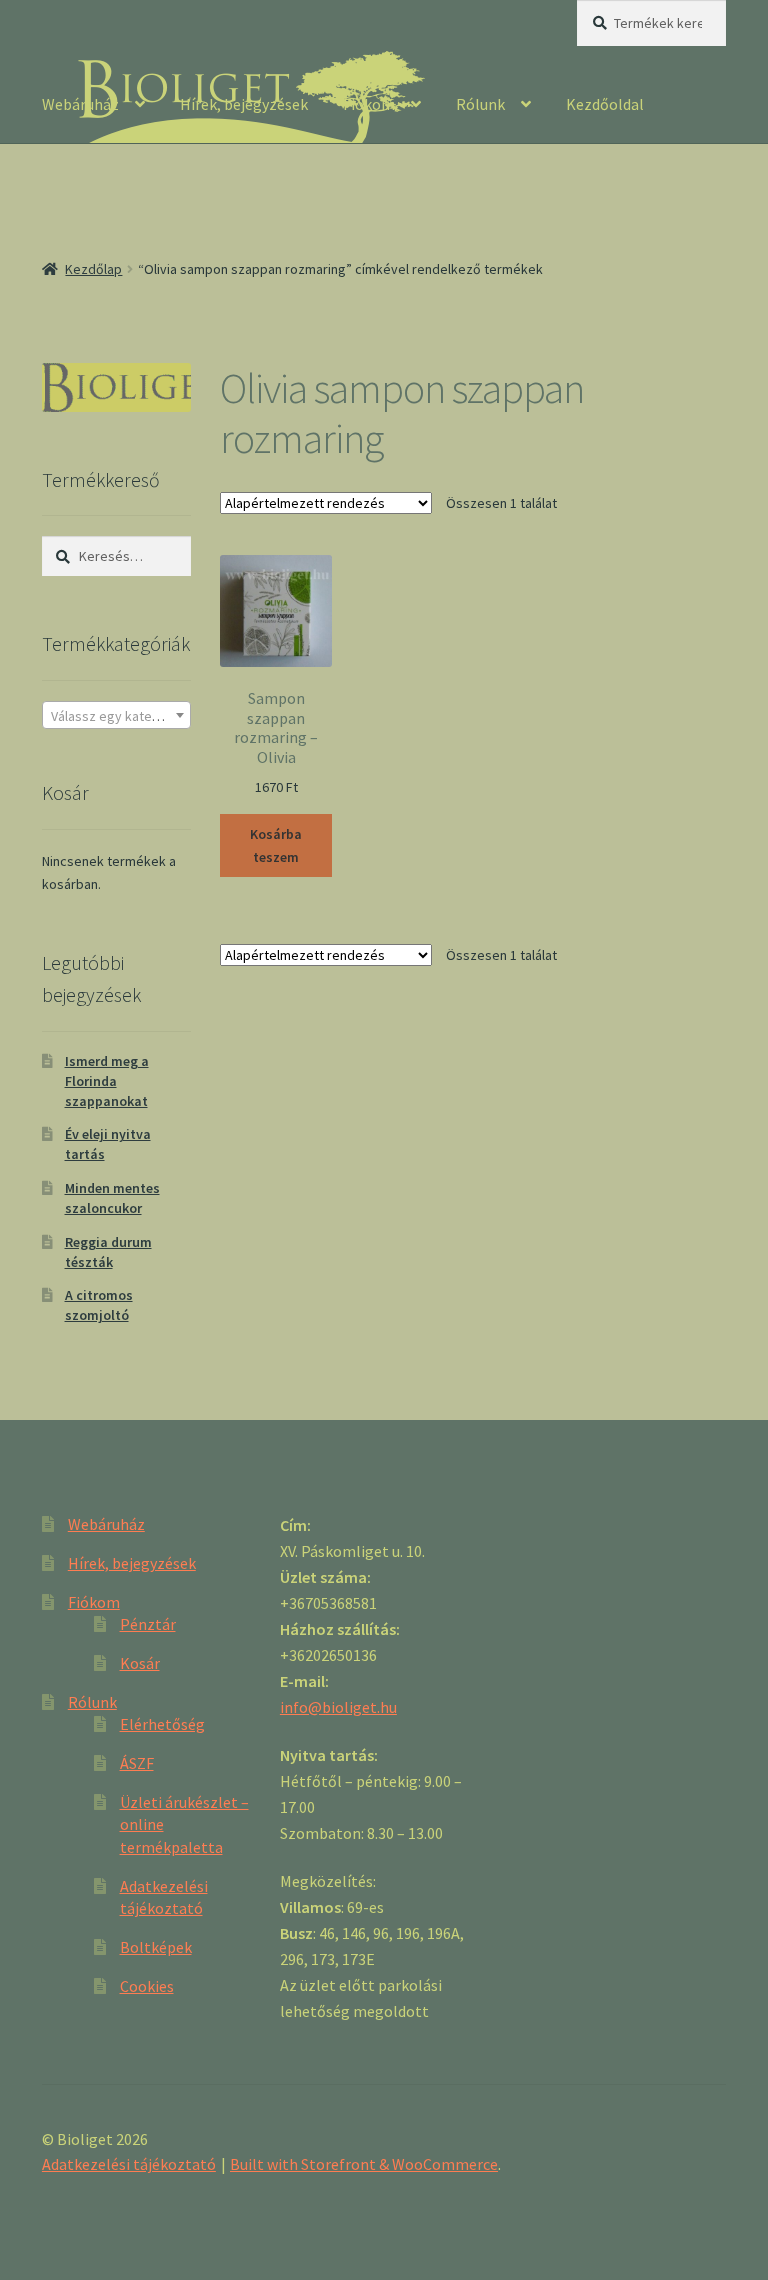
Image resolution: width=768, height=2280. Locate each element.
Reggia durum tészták (108, 1252)
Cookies (147, 1986)
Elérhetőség (162, 1724)
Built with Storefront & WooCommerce (364, 2164)
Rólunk (480, 104)
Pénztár (148, 1624)
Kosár (140, 1663)
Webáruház (80, 104)
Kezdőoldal (605, 104)
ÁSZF (137, 1763)
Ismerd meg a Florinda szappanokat (107, 1081)
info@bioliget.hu (338, 1707)
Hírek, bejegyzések (244, 104)
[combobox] (116, 715)
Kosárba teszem (276, 845)
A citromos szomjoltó (99, 1305)
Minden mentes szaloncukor (112, 1198)
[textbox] (116, 716)
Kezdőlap (93, 269)
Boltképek (156, 1947)
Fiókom (369, 104)
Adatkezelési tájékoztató (129, 2164)
